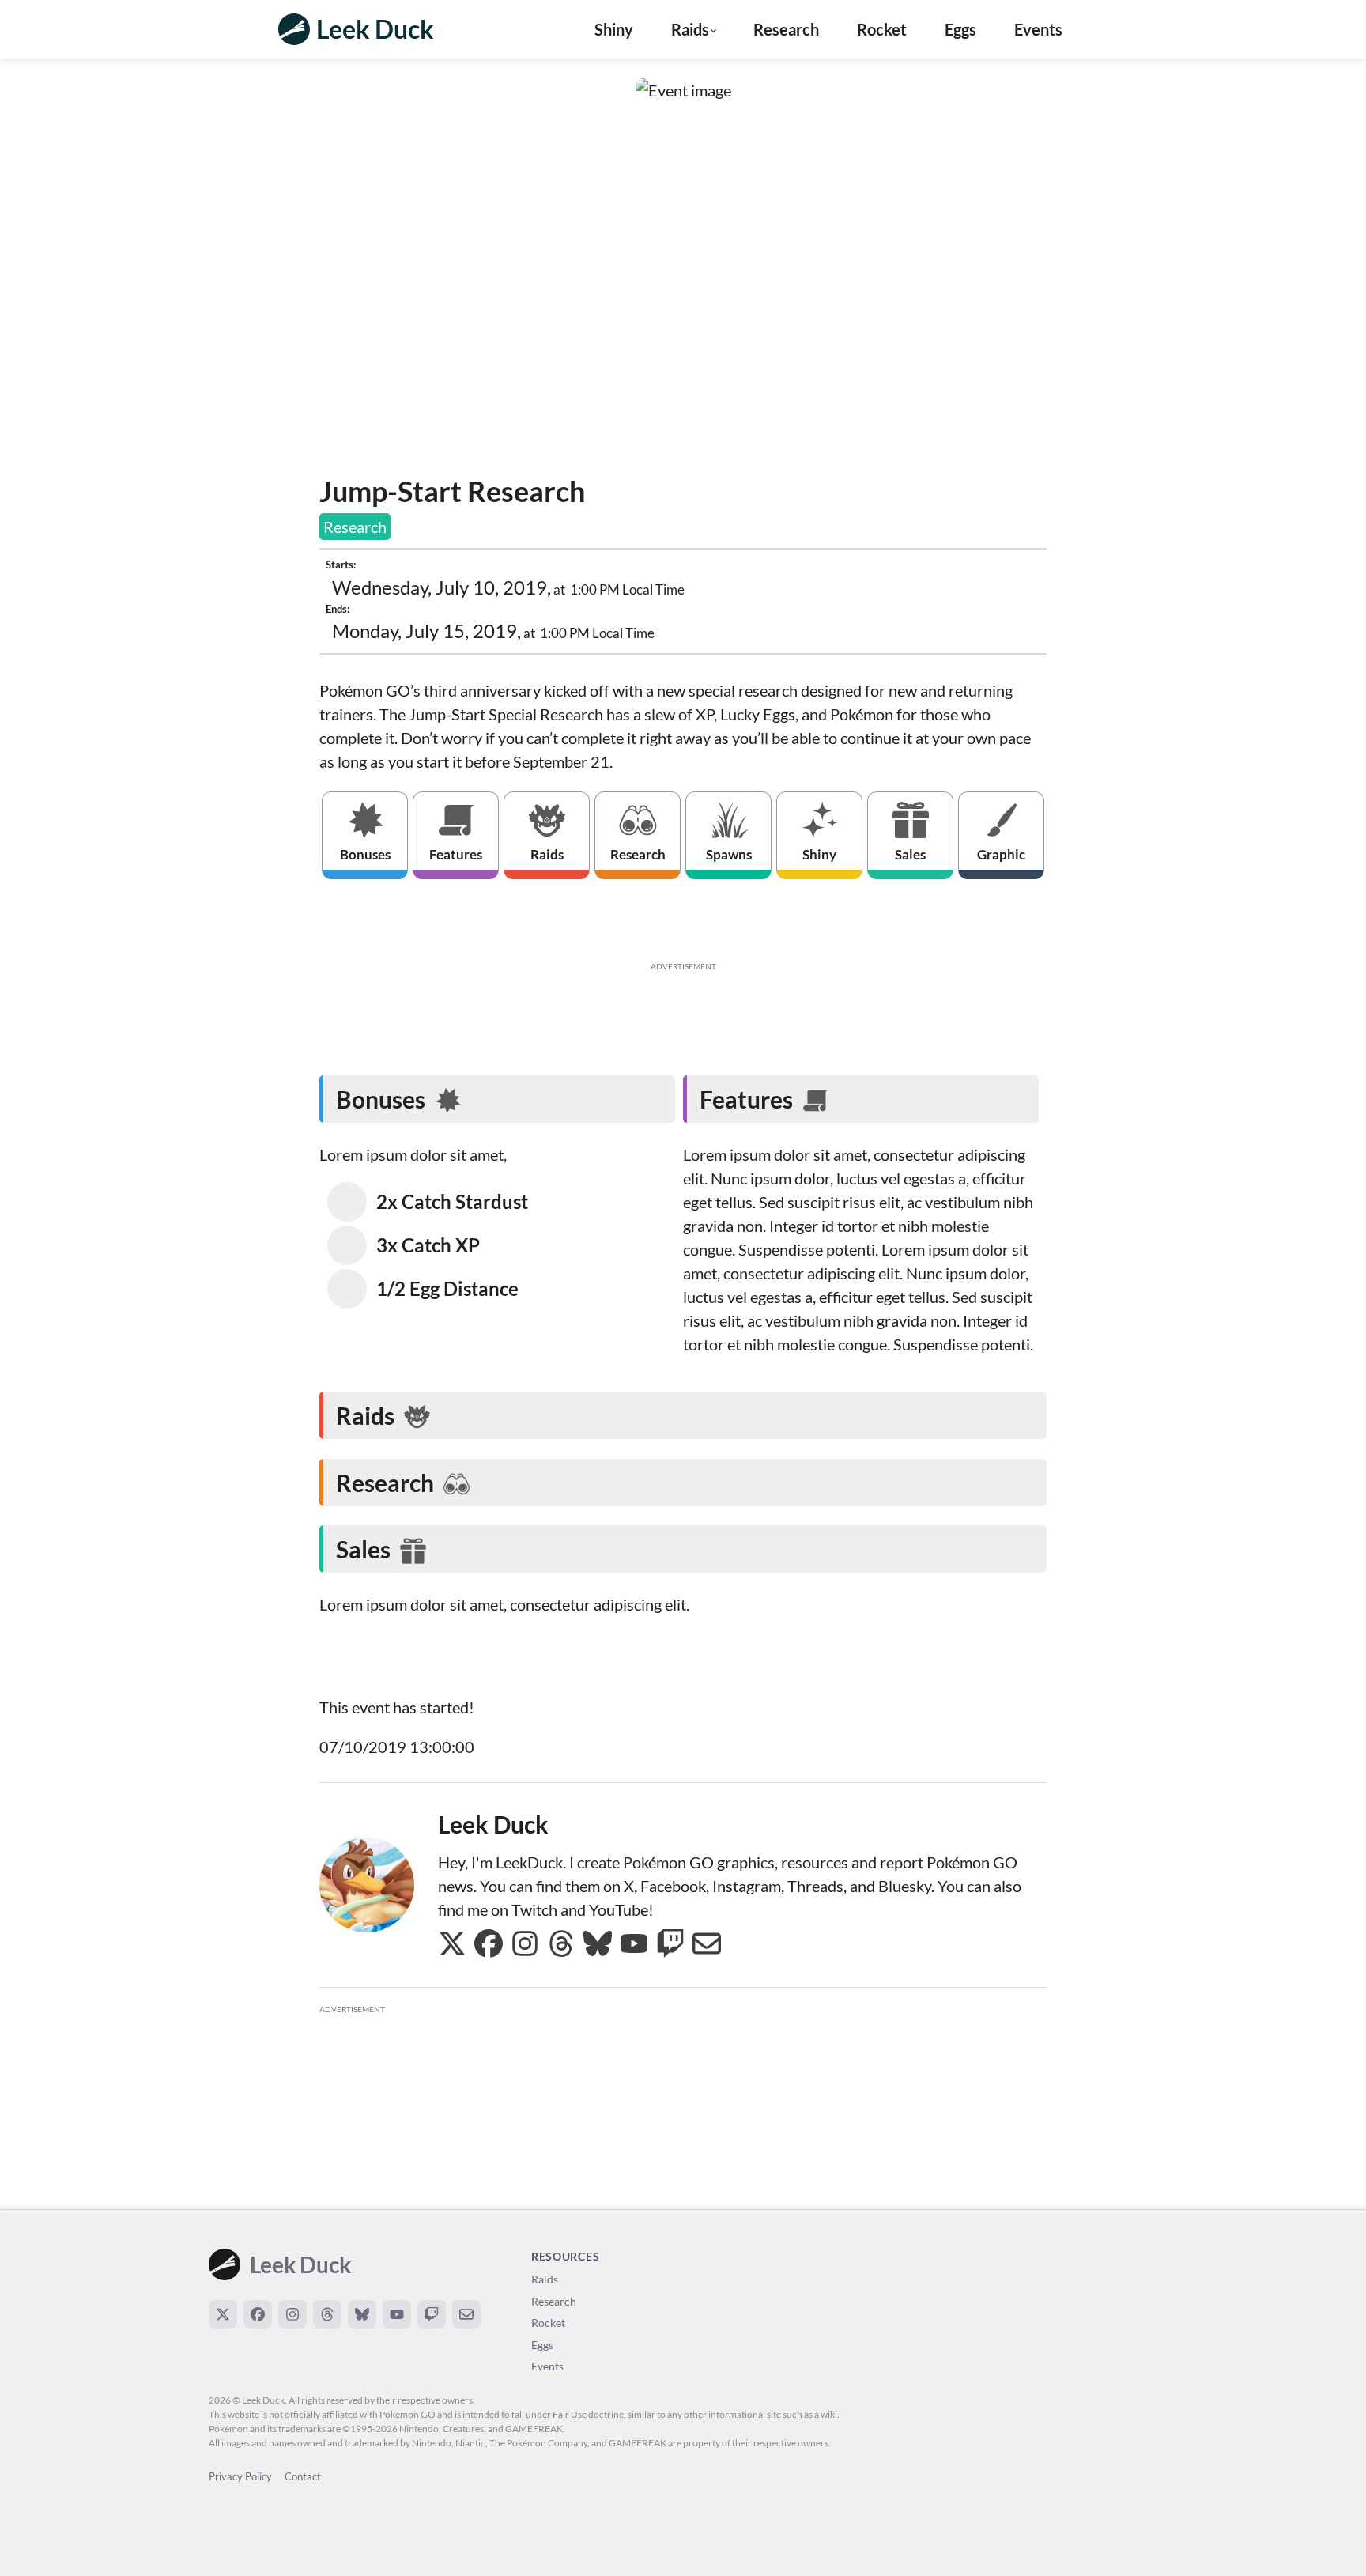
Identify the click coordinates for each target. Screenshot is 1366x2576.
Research (786, 29)
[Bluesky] (362, 2314)
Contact (303, 2476)
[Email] (466, 2314)
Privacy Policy (240, 2476)
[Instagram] (292, 2314)
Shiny (614, 29)
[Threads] (327, 2314)
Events (1038, 29)
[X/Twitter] (223, 2314)
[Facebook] (258, 2314)
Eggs (960, 29)
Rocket (882, 29)
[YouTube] (397, 2314)
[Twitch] (432, 2314)
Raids (545, 2279)
